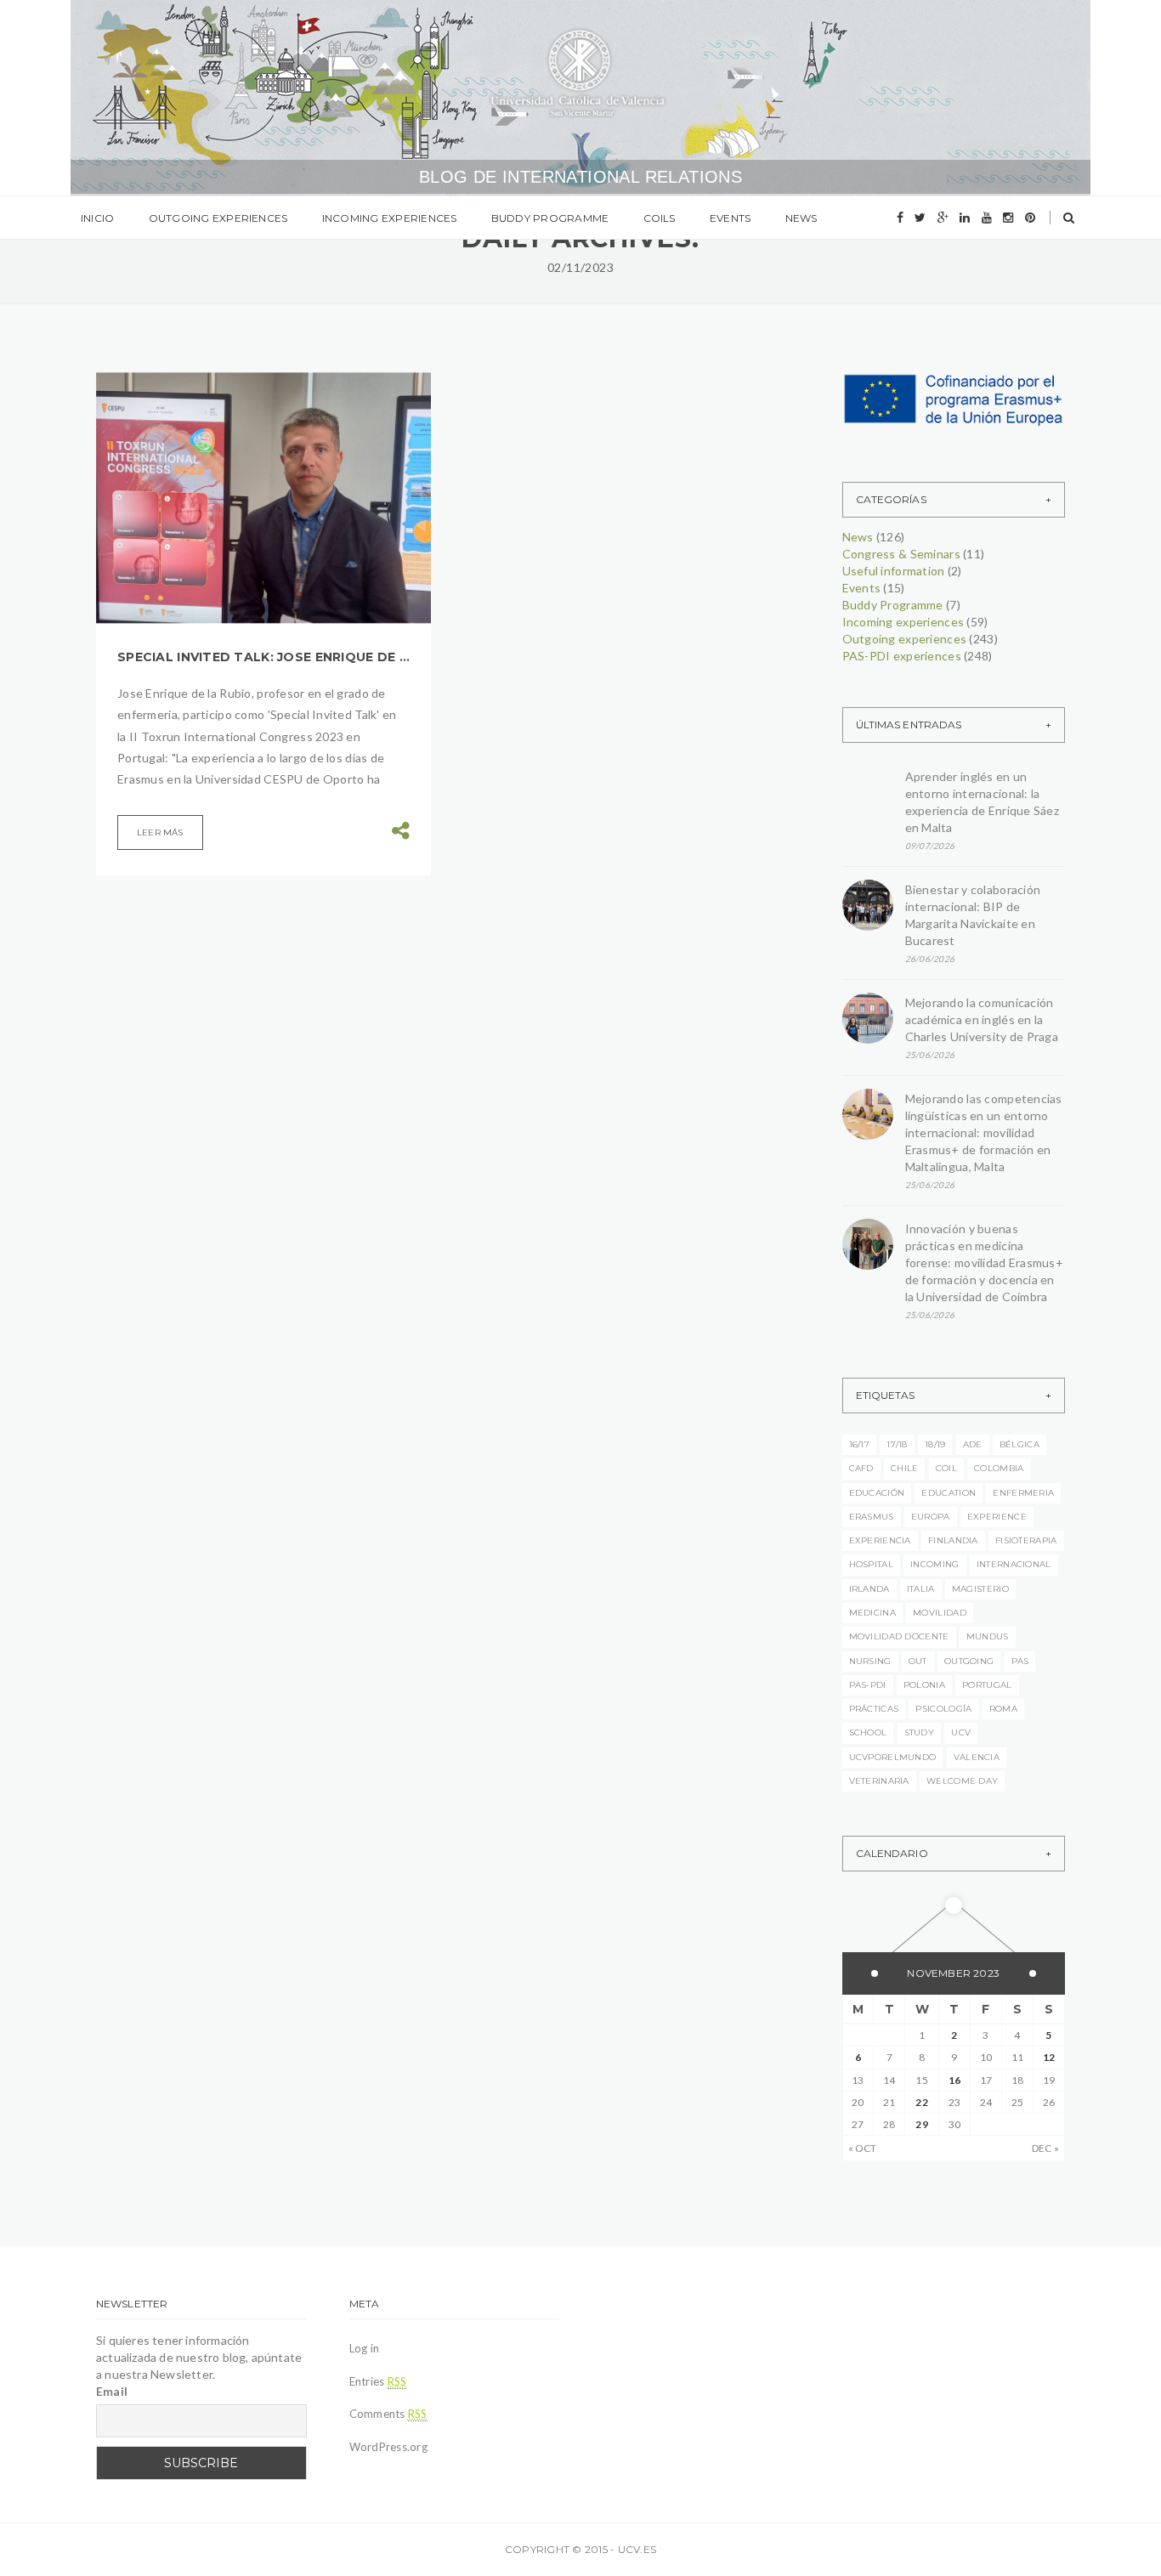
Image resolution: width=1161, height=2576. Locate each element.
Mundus (988, 1636)
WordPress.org (388, 2447)
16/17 (860, 1444)
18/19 (935, 1444)
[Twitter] (920, 218)
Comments (388, 2414)
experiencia (880, 1540)
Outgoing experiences (218, 218)
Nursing (870, 1661)
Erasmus (872, 1517)
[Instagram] (1008, 218)
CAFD (861, 1468)
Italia (921, 1589)
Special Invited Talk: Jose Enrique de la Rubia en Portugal (263, 657)
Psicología (943, 1709)
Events (730, 218)
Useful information (894, 571)
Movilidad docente (899, 1636)
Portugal (987, 1685)
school (868, 1732)
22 (921, 2102)
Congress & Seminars (901, 554)
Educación (877, 1493)
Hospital (871, 1564)
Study (920, 1732)
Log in (365, 2348)
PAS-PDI (868, 1685)
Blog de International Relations (580, 177)
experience (997, 1517)
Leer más (160, 832)
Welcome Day (962, 1781)
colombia (999, 1468)
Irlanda (869, 1589)
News (801, 218)
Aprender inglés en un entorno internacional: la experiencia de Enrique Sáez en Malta (983, 802)
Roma (1003, 1709)
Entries (378, 2381)
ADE (973, 1444)
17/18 (897, 1444)
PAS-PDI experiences (902, 656)
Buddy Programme (550, 218)
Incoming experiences (390, 218)
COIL (946, 1468)
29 (921, 2124)
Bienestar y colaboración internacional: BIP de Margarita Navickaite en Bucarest (973, 915)
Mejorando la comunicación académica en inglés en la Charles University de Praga (982, 1019)
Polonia (924, 1685)
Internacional (1014, 1564)
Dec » (1045, 2148)
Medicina (872, 1613)
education (949, 1493)
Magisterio (980, 1589)
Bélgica (1019, 1444)
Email (112, 2391)
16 (954, 2080)
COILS (660, 218)
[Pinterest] (1030, 218)
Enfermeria (1023, 1493)
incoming (934, 1564)
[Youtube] (987, 218)
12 (1049, 2057)
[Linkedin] (965, 218)
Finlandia (953, 1540)
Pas (1020, 1661)
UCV (961, 1732)
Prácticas (874, 1709)
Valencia (977, 1757)
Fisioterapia (1026, 1540)
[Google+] (943, 218)
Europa (931, 1517)
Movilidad (940, 1613)
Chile (905, 1468)
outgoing (969, 1661)
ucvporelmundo (893, 1757)
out (918, 1661)
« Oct (863, 2148)
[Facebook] (900, 218)
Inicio (97, 218)
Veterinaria (879, 1781)
